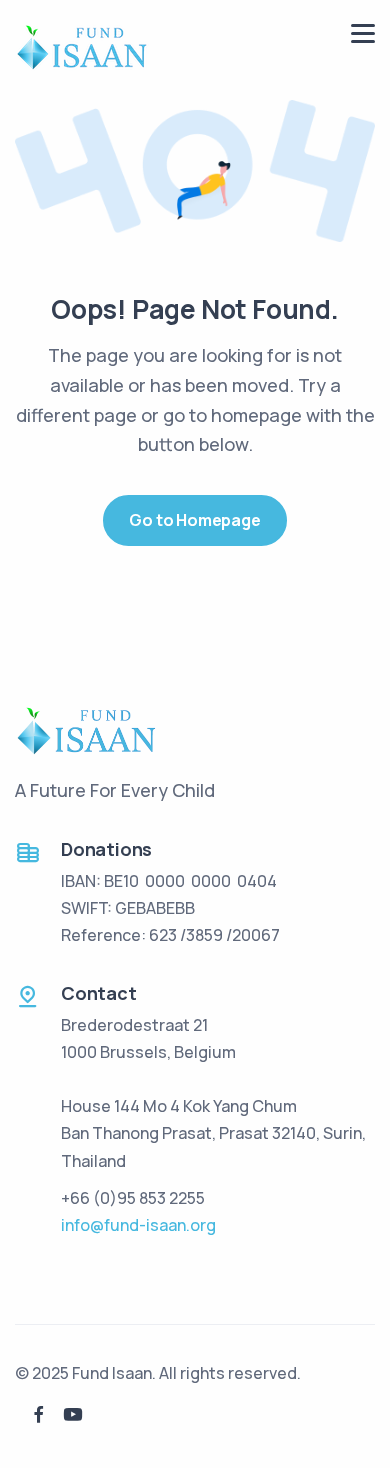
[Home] (82, 45)
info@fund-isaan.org (138, 1225)
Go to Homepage (194, 520)
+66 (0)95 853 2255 (133, 1198)
